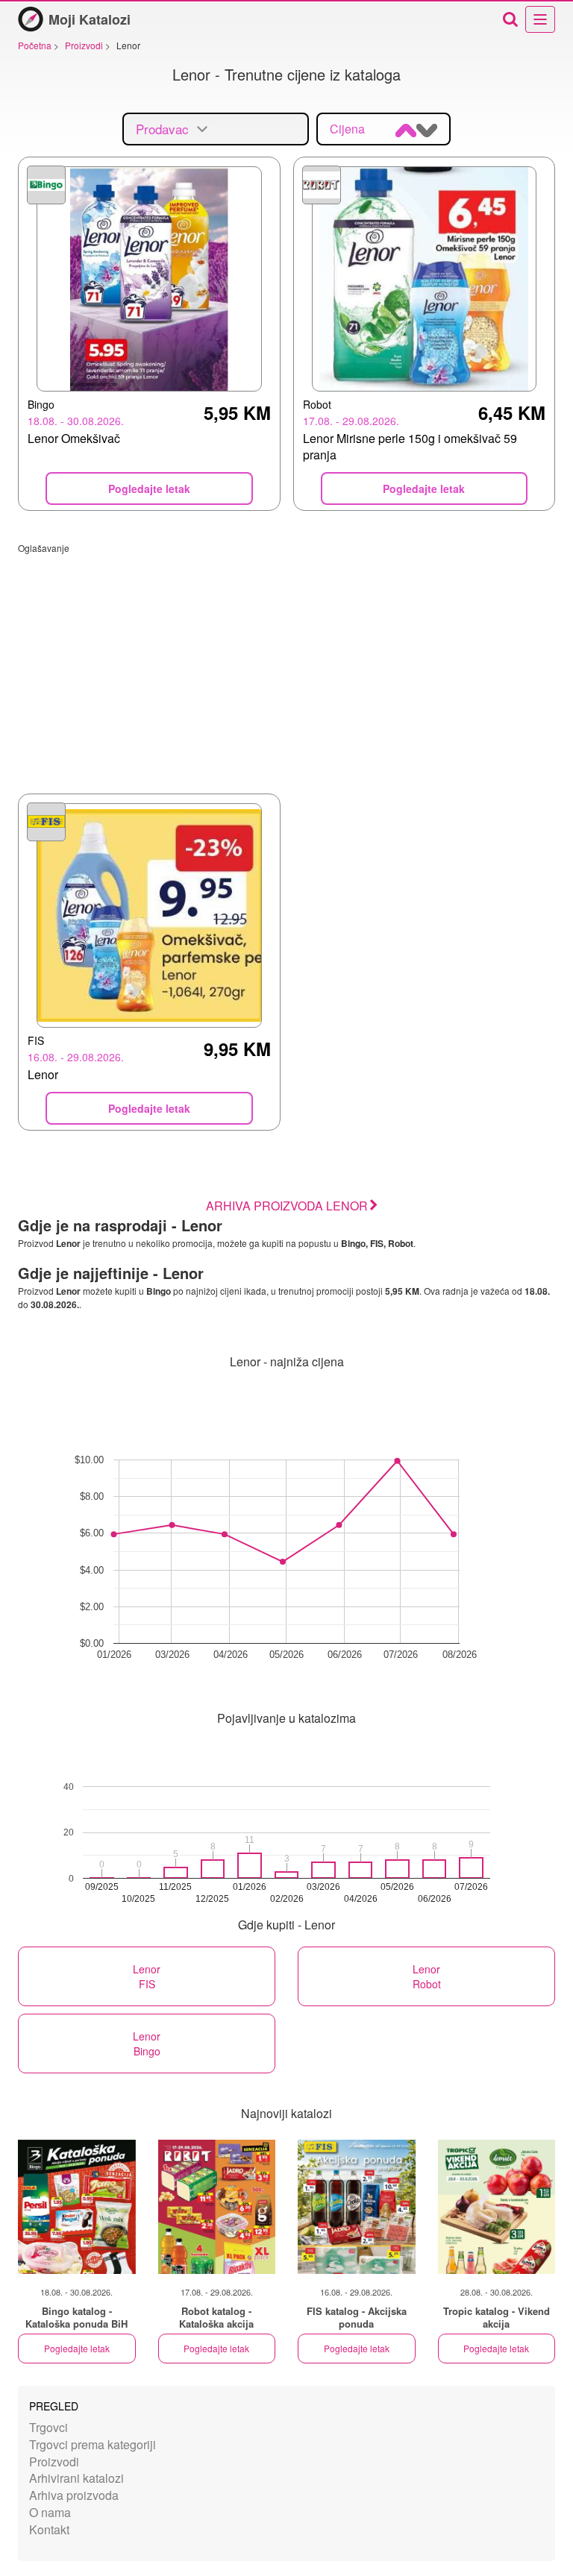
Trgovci (48, 2427)
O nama (50, 2512)
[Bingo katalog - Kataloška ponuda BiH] (77, 2207)
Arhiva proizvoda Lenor (287, 1206)
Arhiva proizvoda (74, 2495)
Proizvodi (54, 2462)
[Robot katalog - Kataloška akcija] (217, 2207)
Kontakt (49, 2529)
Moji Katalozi (90, 19)
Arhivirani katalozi (76, 2478)
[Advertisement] (286, 659)
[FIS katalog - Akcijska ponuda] (357, 2207)
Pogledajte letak (77, 2348)
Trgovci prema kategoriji (93, 2444)
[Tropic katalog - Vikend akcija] (497, 2207)
